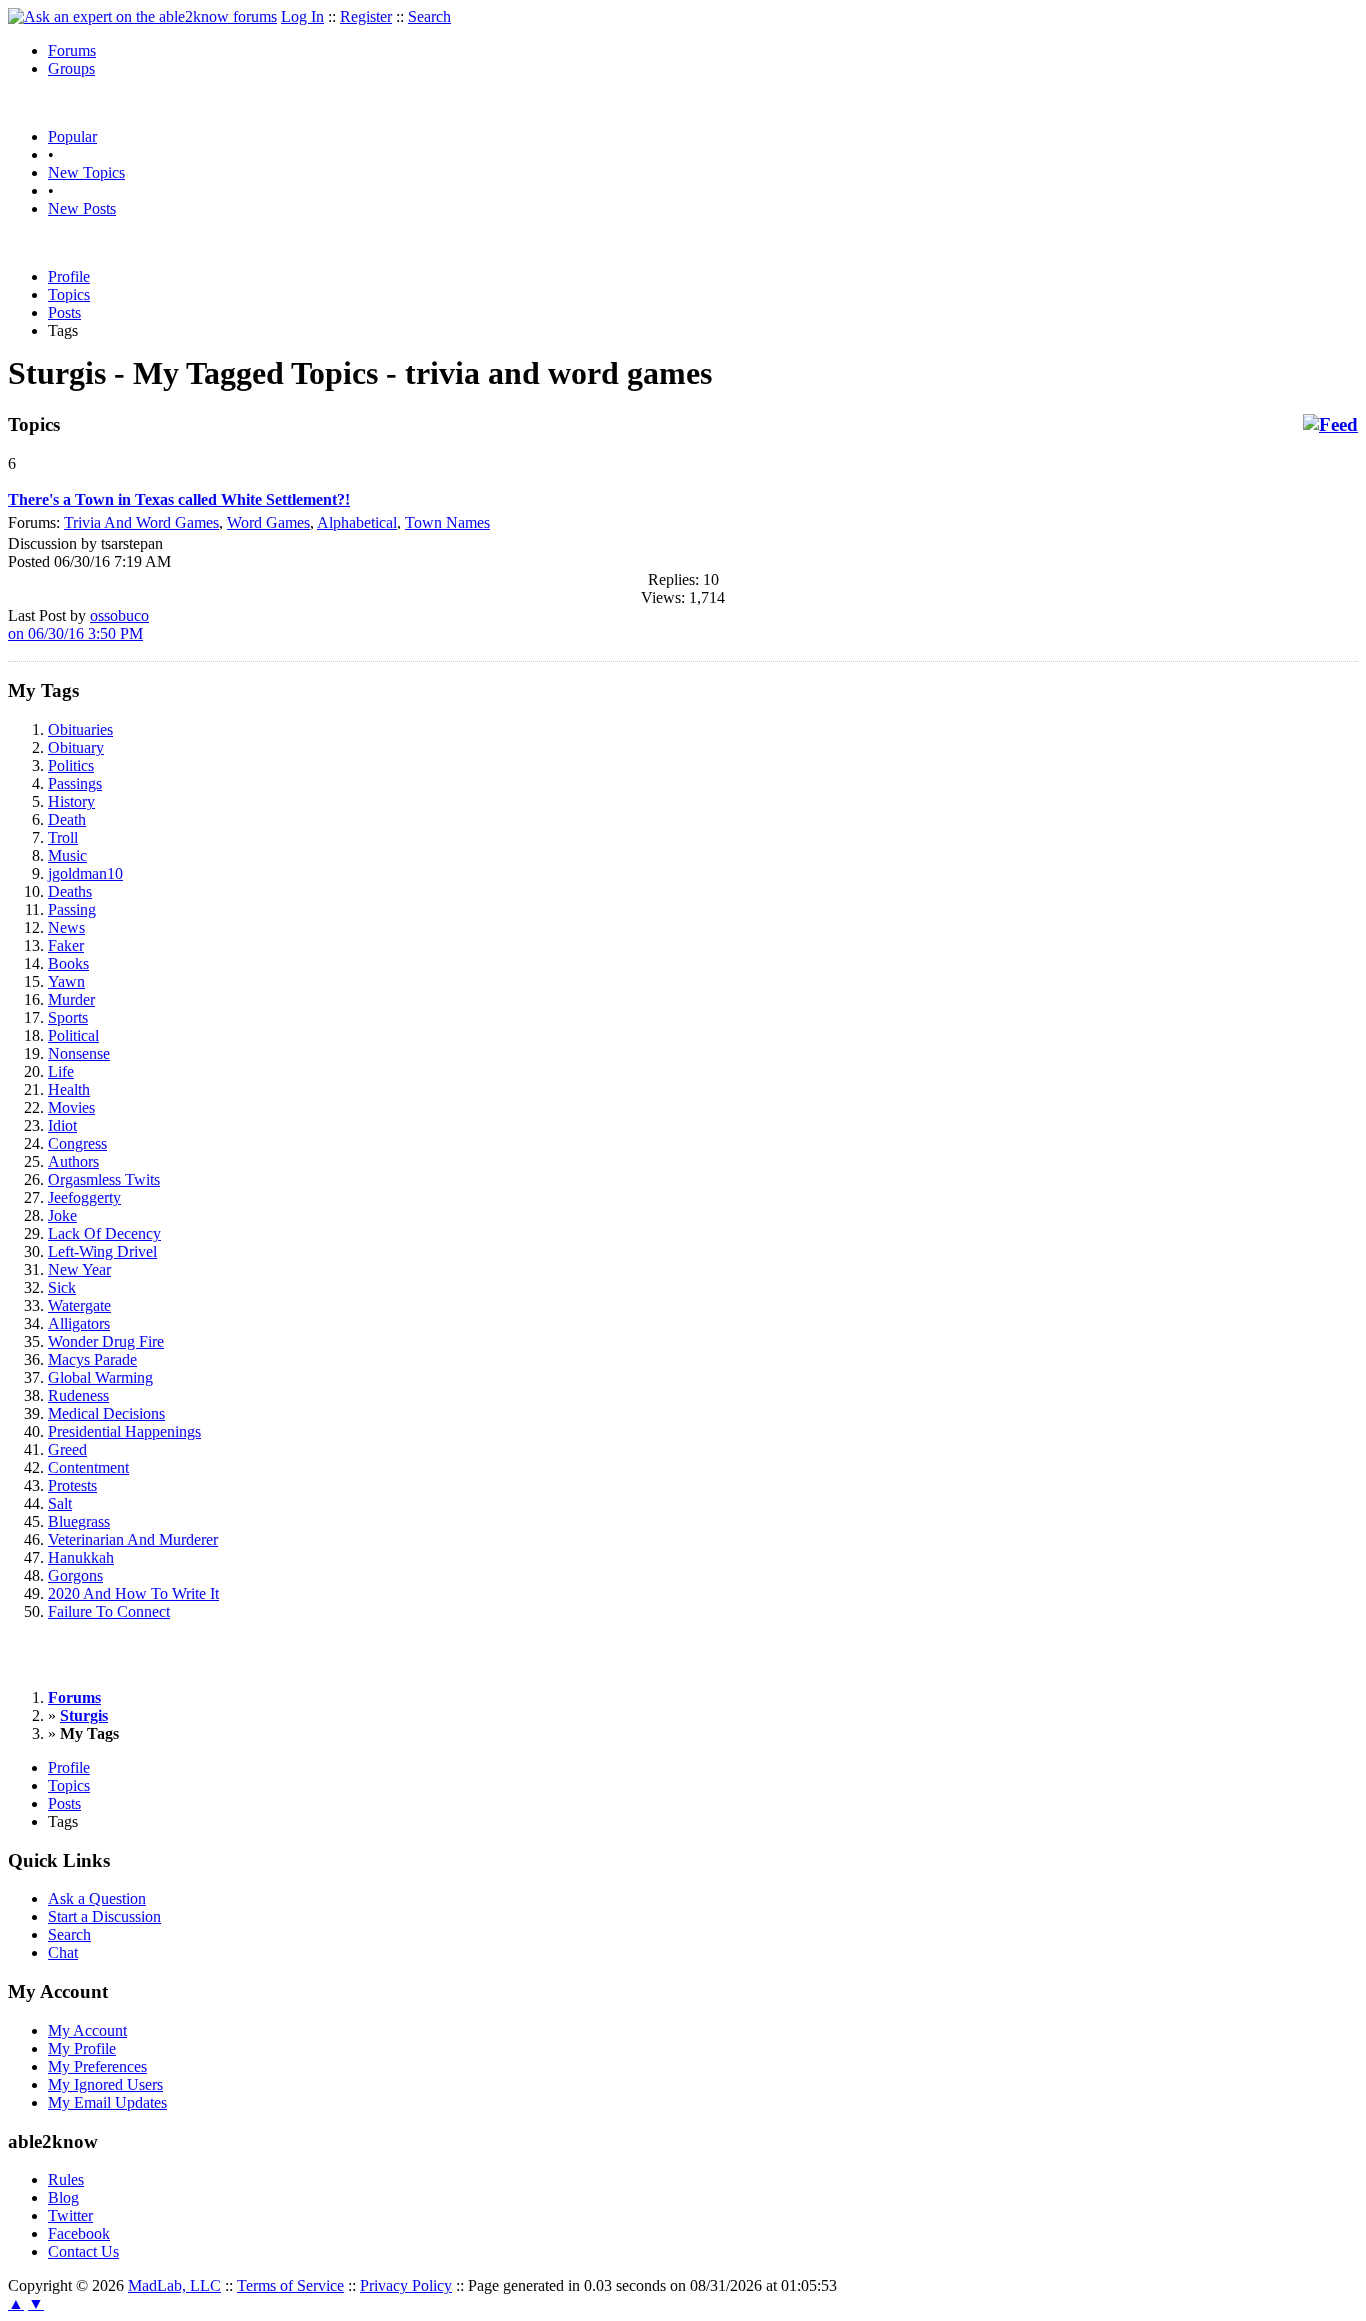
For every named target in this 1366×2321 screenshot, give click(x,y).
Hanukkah (81, 1557)
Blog (63, 2197)
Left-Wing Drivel (102, 1251)
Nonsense (79, 1053)
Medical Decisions (106, 1413)
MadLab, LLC (174, 2285)
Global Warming (100, 1377)
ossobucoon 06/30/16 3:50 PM (78, 624)
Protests (72, 1485)
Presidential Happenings (124, 1431)
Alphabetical (357, 522)
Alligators (79, 1323)
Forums (72, 50)
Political (73, 1035)
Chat (63, 1952)
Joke (62, 1215)
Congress (77, 1143)
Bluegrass (79, 1521)
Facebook (79, 2233)
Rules (66, 2179)
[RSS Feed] (1330, 425)
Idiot (62, 1125)
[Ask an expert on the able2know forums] (142, 16)
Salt (60, 1503)
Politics (71, 765)
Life (61, 1071)
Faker (66, 945)
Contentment (88, 1467)
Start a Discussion (104, 1916)
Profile (69, 276)
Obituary (76, 747)
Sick (62, 1287)
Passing (72, 909)
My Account (87, 2030)
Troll (63, 837)
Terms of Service (290, 2285)
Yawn (66, 981)
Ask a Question (97, 1898)
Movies (71, 1107)
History (71, 801)
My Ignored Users (105, 2084)
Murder (71, 999)
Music (67, 855)
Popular (72, 136)
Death (67, 819)
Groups (71, 68)
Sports (68, 1017)
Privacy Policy (406, 2285)
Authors (73, 1161)
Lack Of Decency (104, 1233)
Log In (302, 16)
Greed (67, 1449)
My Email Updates (107, 2102)
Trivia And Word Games (141, 522)
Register (366, 16)
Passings (75, 783)
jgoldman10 (85, 873)
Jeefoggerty (84, 1197)
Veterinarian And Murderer (133, 1539)
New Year (79, 1269)
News (66, 927)
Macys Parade (92, 1359)
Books (68, 963)
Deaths (70, 891)
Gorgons (75, 1575)
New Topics (86, 172)
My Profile (82, 2048)
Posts (64, 312)
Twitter (70, 2215)
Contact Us (83, 2251)
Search (429, 16)
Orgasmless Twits (104, 1179)
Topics (69, 294)
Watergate (79, 1305)
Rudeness (78, 1395)
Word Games (268, 522)
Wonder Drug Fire (106, 1341)
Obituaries (80, 729)
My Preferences (97, 2066)
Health (69, 1089)
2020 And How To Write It (133, 1593)
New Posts (82, 208)
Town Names (447, 522)
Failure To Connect (109, 1611)
